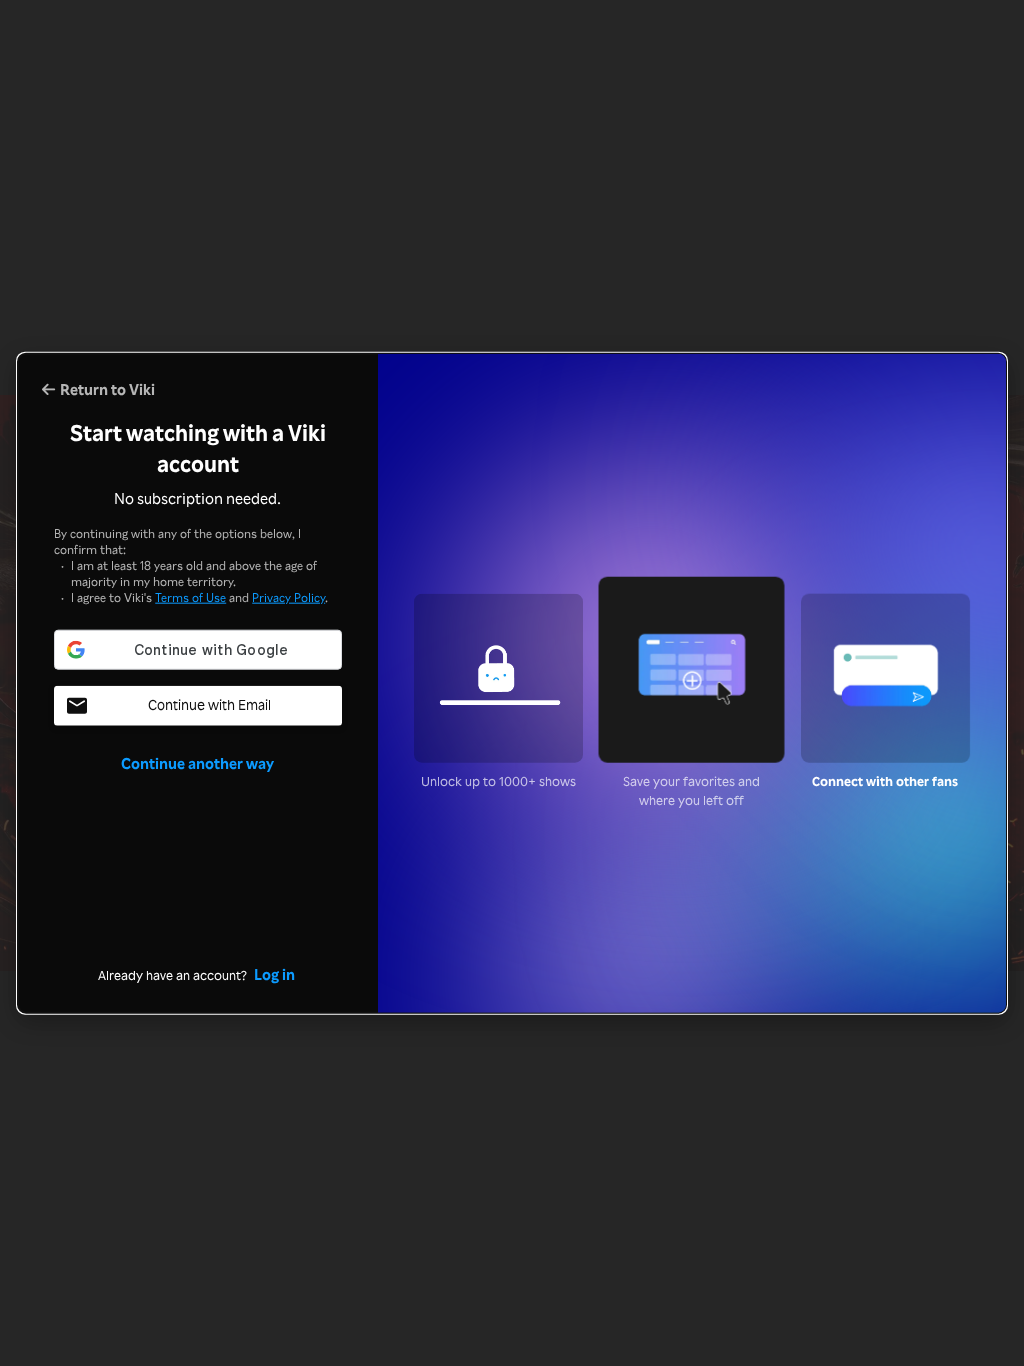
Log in (274, 974)
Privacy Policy (288, 596)
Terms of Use (190, 596)
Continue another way (197, 763)
